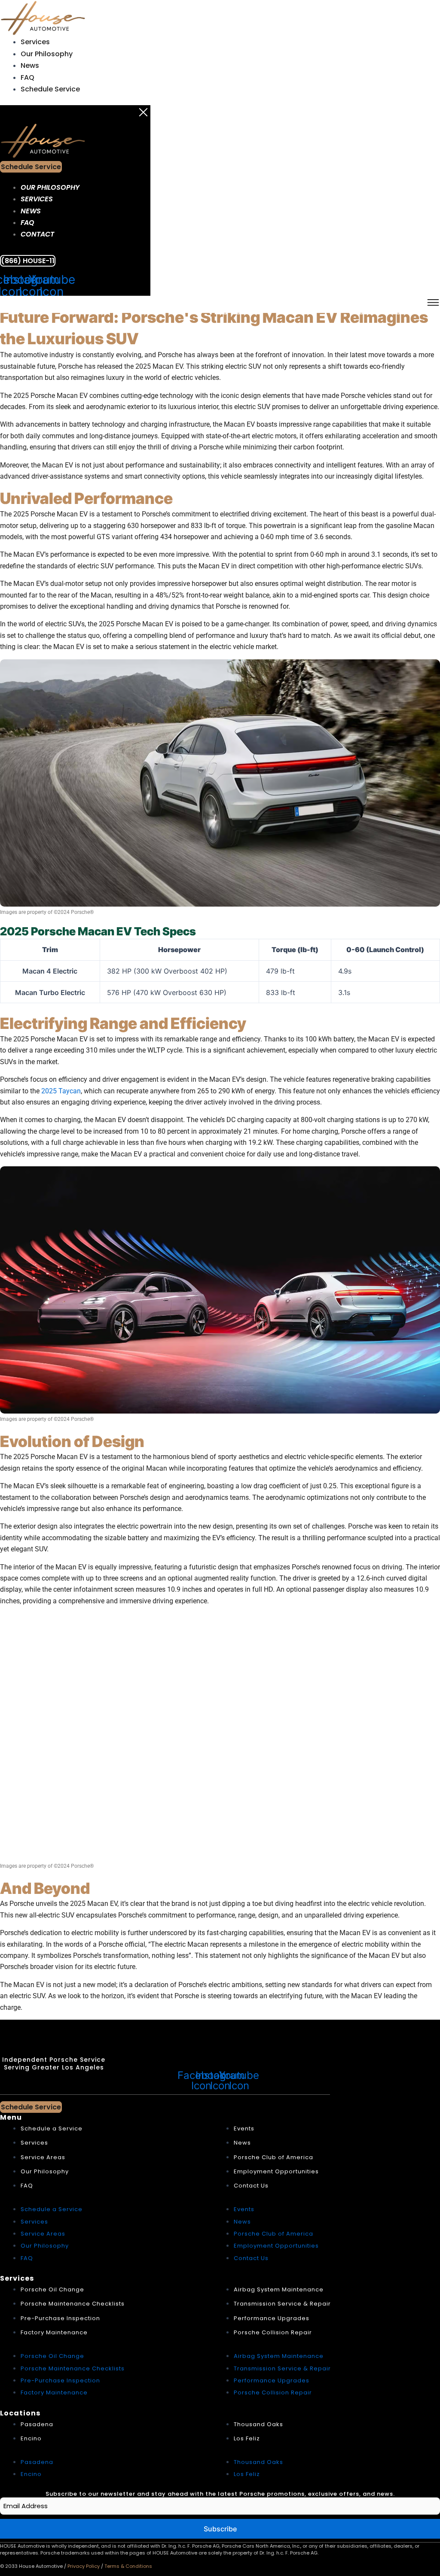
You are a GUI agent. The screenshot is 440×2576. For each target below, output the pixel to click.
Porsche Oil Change (52, 2289)
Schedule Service (50, 89)
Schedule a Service (52, 2128)
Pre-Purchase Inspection (60, 2318)
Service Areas (43, 2157)
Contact (37, 234)
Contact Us (251, 2186)
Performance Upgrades (272, 2318)
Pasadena (37, 2424)
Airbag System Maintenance (279, 2289)
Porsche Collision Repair (273, 2332)
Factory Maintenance (54, 2332)
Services (35, 42)
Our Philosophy (47, 54)
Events (244, 2128)
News (30, 65)
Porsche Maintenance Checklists (73, 2304)
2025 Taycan (61, 1091)
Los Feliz (247, 2438)
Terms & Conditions (128, 2566)
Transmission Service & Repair (282, 2304)
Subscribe (220, 2529)
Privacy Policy (84, 2566)
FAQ (27, 77)
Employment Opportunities (276, 2171)
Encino (31, 2438)
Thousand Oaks (258, 2424)
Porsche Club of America (273, 2157)
